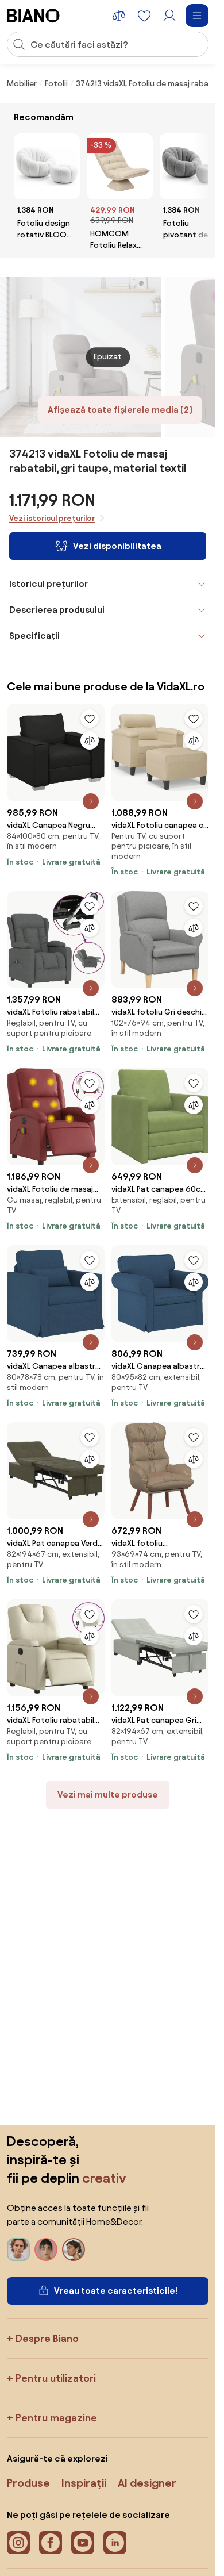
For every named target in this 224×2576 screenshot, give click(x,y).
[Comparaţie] (90, 740)
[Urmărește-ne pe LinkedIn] (115, 2543)
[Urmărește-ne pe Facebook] (51, 2543)
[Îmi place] (90, 719)
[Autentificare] (169, 16)
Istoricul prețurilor (49, 584)
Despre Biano (47, 2338)
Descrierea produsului (57, 610)
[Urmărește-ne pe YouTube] (83, 2543)
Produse (28, 2483)
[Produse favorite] (144, 16)
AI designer (147, 2483)
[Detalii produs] (91, 801)
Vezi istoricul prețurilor (52, 518)
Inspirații (84, 2483)
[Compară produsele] (119, 16)
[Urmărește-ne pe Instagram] (18, 2543)
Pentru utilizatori (56, 2378)
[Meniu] (197, 16)
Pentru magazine (56, 2418)
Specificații (34, 636)
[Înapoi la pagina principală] (33, 16)
